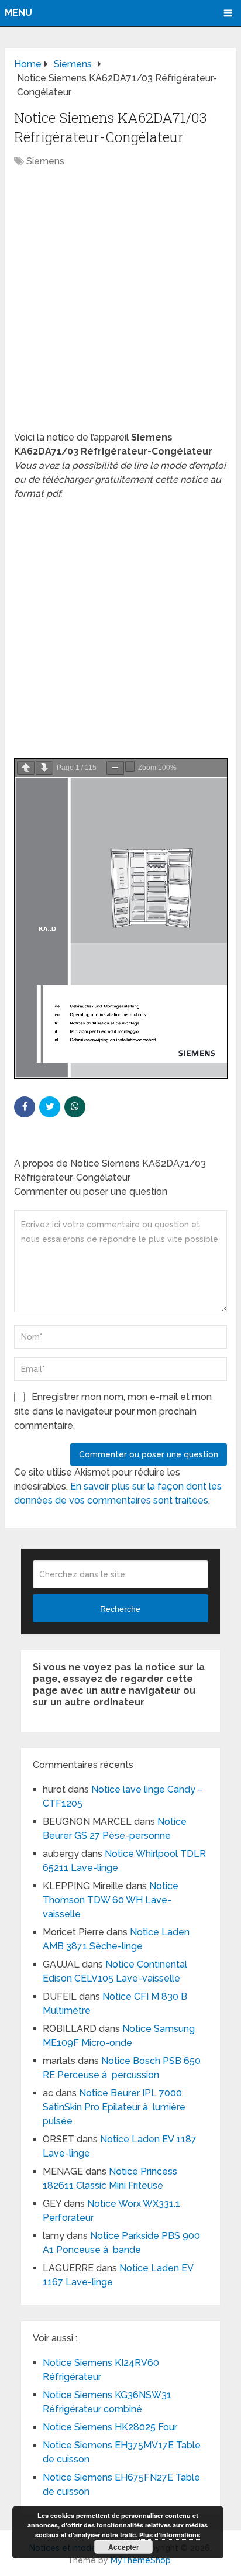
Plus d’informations (170, 2535)
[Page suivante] (44, 768)
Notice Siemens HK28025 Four (110, 2427)
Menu (18, 13)
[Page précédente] (26, 768)
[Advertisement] (120, 305)
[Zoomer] (130, 766)
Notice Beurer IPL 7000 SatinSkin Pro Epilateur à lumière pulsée (114, 2107)
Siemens (45, 161)
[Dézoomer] (115, 768)
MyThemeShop (141, 2560)
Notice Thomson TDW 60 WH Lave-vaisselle (111, 1900)
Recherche (120, 1609)
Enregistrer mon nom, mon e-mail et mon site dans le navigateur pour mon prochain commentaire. (113, 1411)
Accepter (124, 2547)
